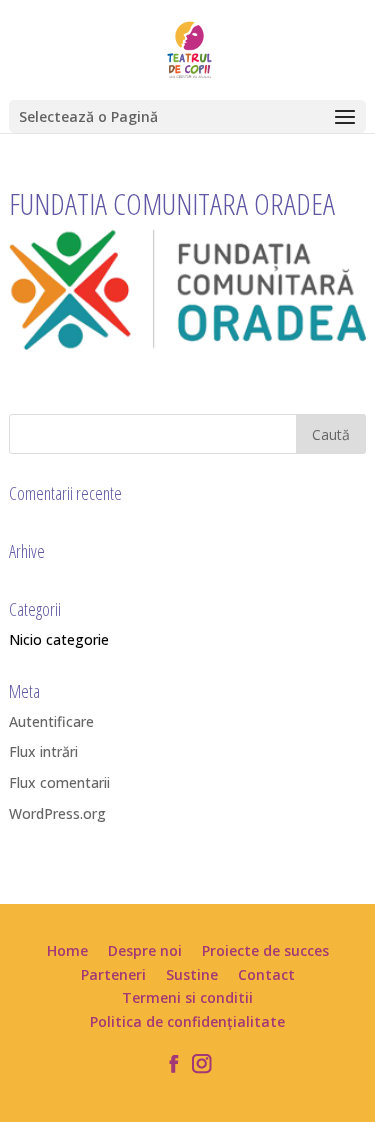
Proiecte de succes (265, 950)
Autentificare (51, 721)
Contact (266, 974)
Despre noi (145, 950)
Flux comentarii (59, 782)
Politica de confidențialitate (187, 1021)
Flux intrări (43, 751)
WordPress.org (57, 813)
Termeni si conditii (187, 997)
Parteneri (113, 974)
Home (67, 950)
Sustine (192, 974)
